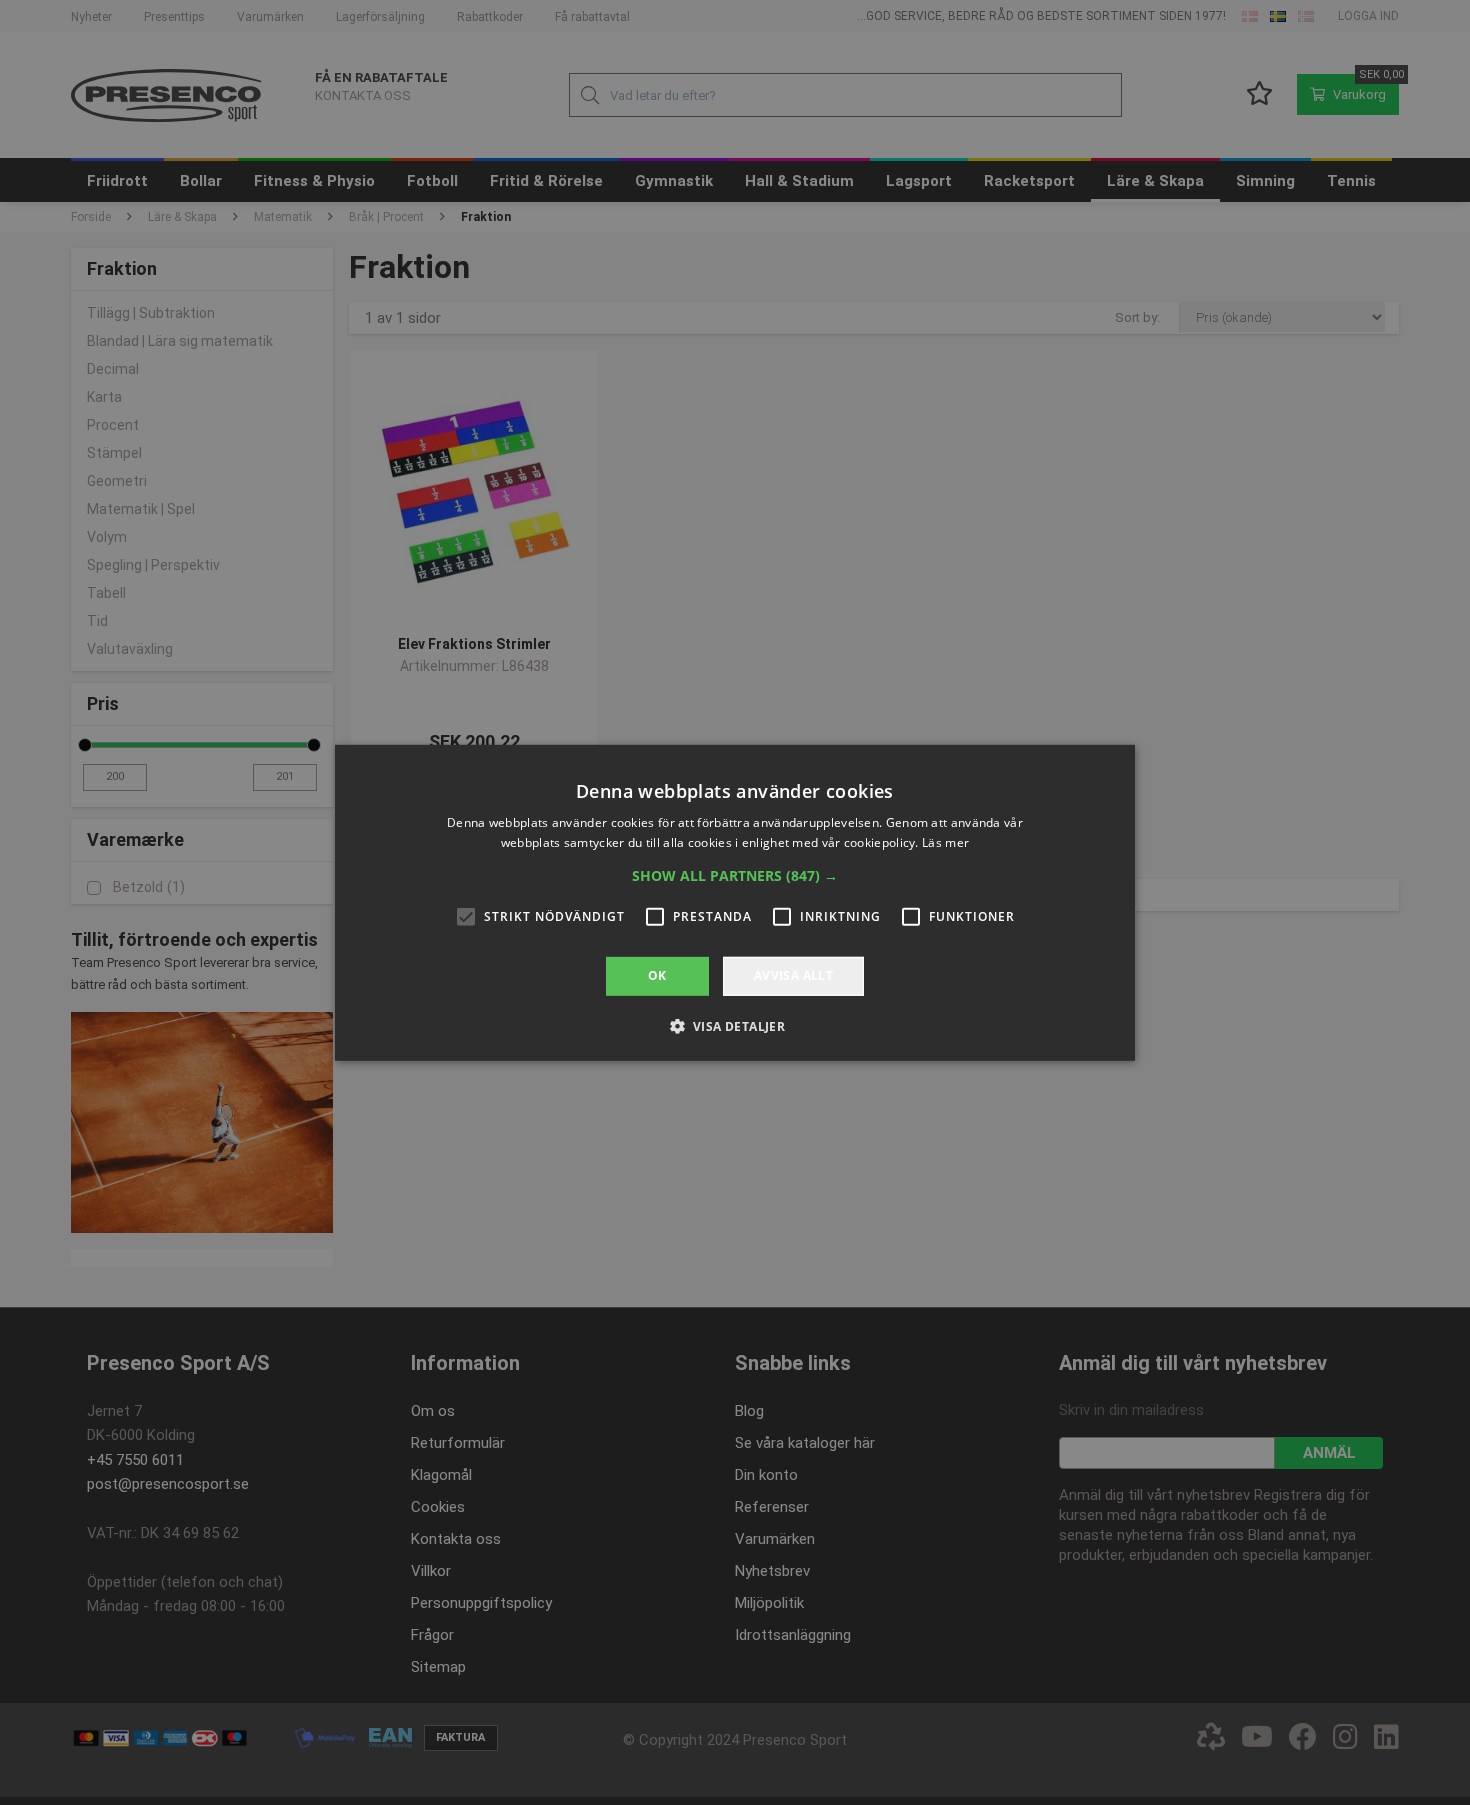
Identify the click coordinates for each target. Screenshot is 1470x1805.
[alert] (735, 902)
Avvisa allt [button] (793, 975)
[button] (735, 876)
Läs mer (945, 842)
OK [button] (657, 975)
